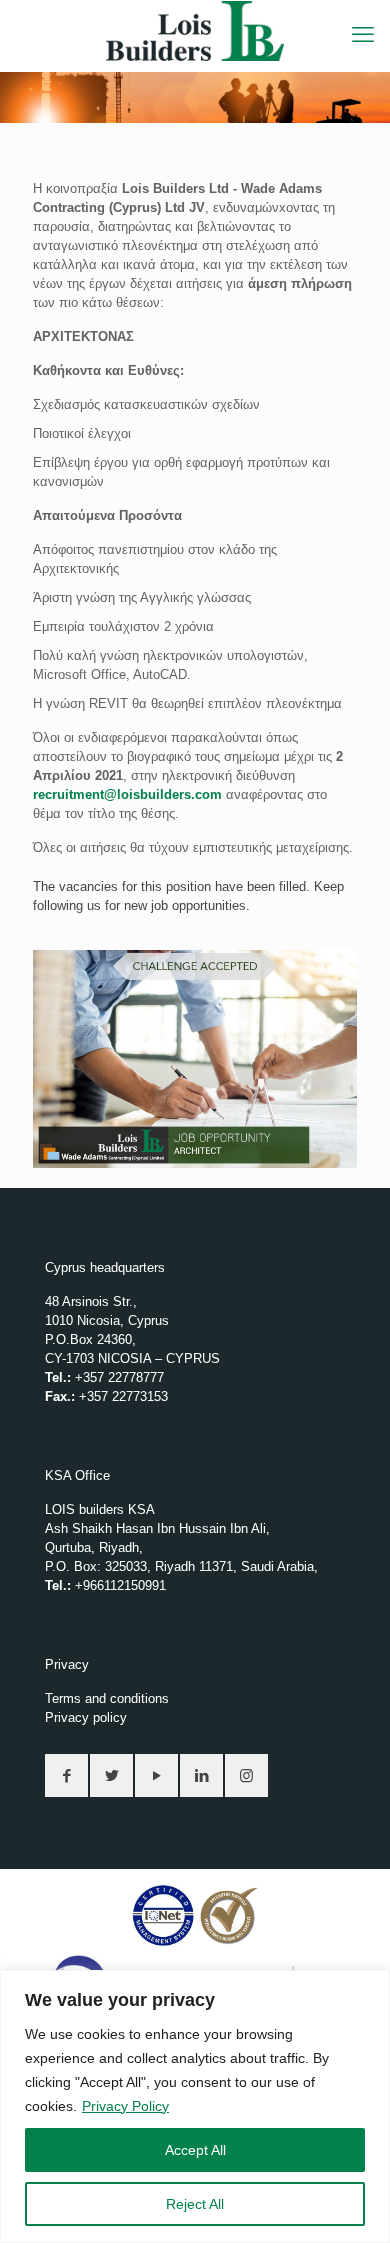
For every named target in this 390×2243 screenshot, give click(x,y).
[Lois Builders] (195, 30)
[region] (195, 2106)
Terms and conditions (107, 1698)
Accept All (195, 2150)
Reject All (195, 2204)
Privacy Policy (125, 2106)
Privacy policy (86, 1717)
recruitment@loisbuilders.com (127, 794)
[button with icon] (66, 1775)
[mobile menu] (363, 35)
